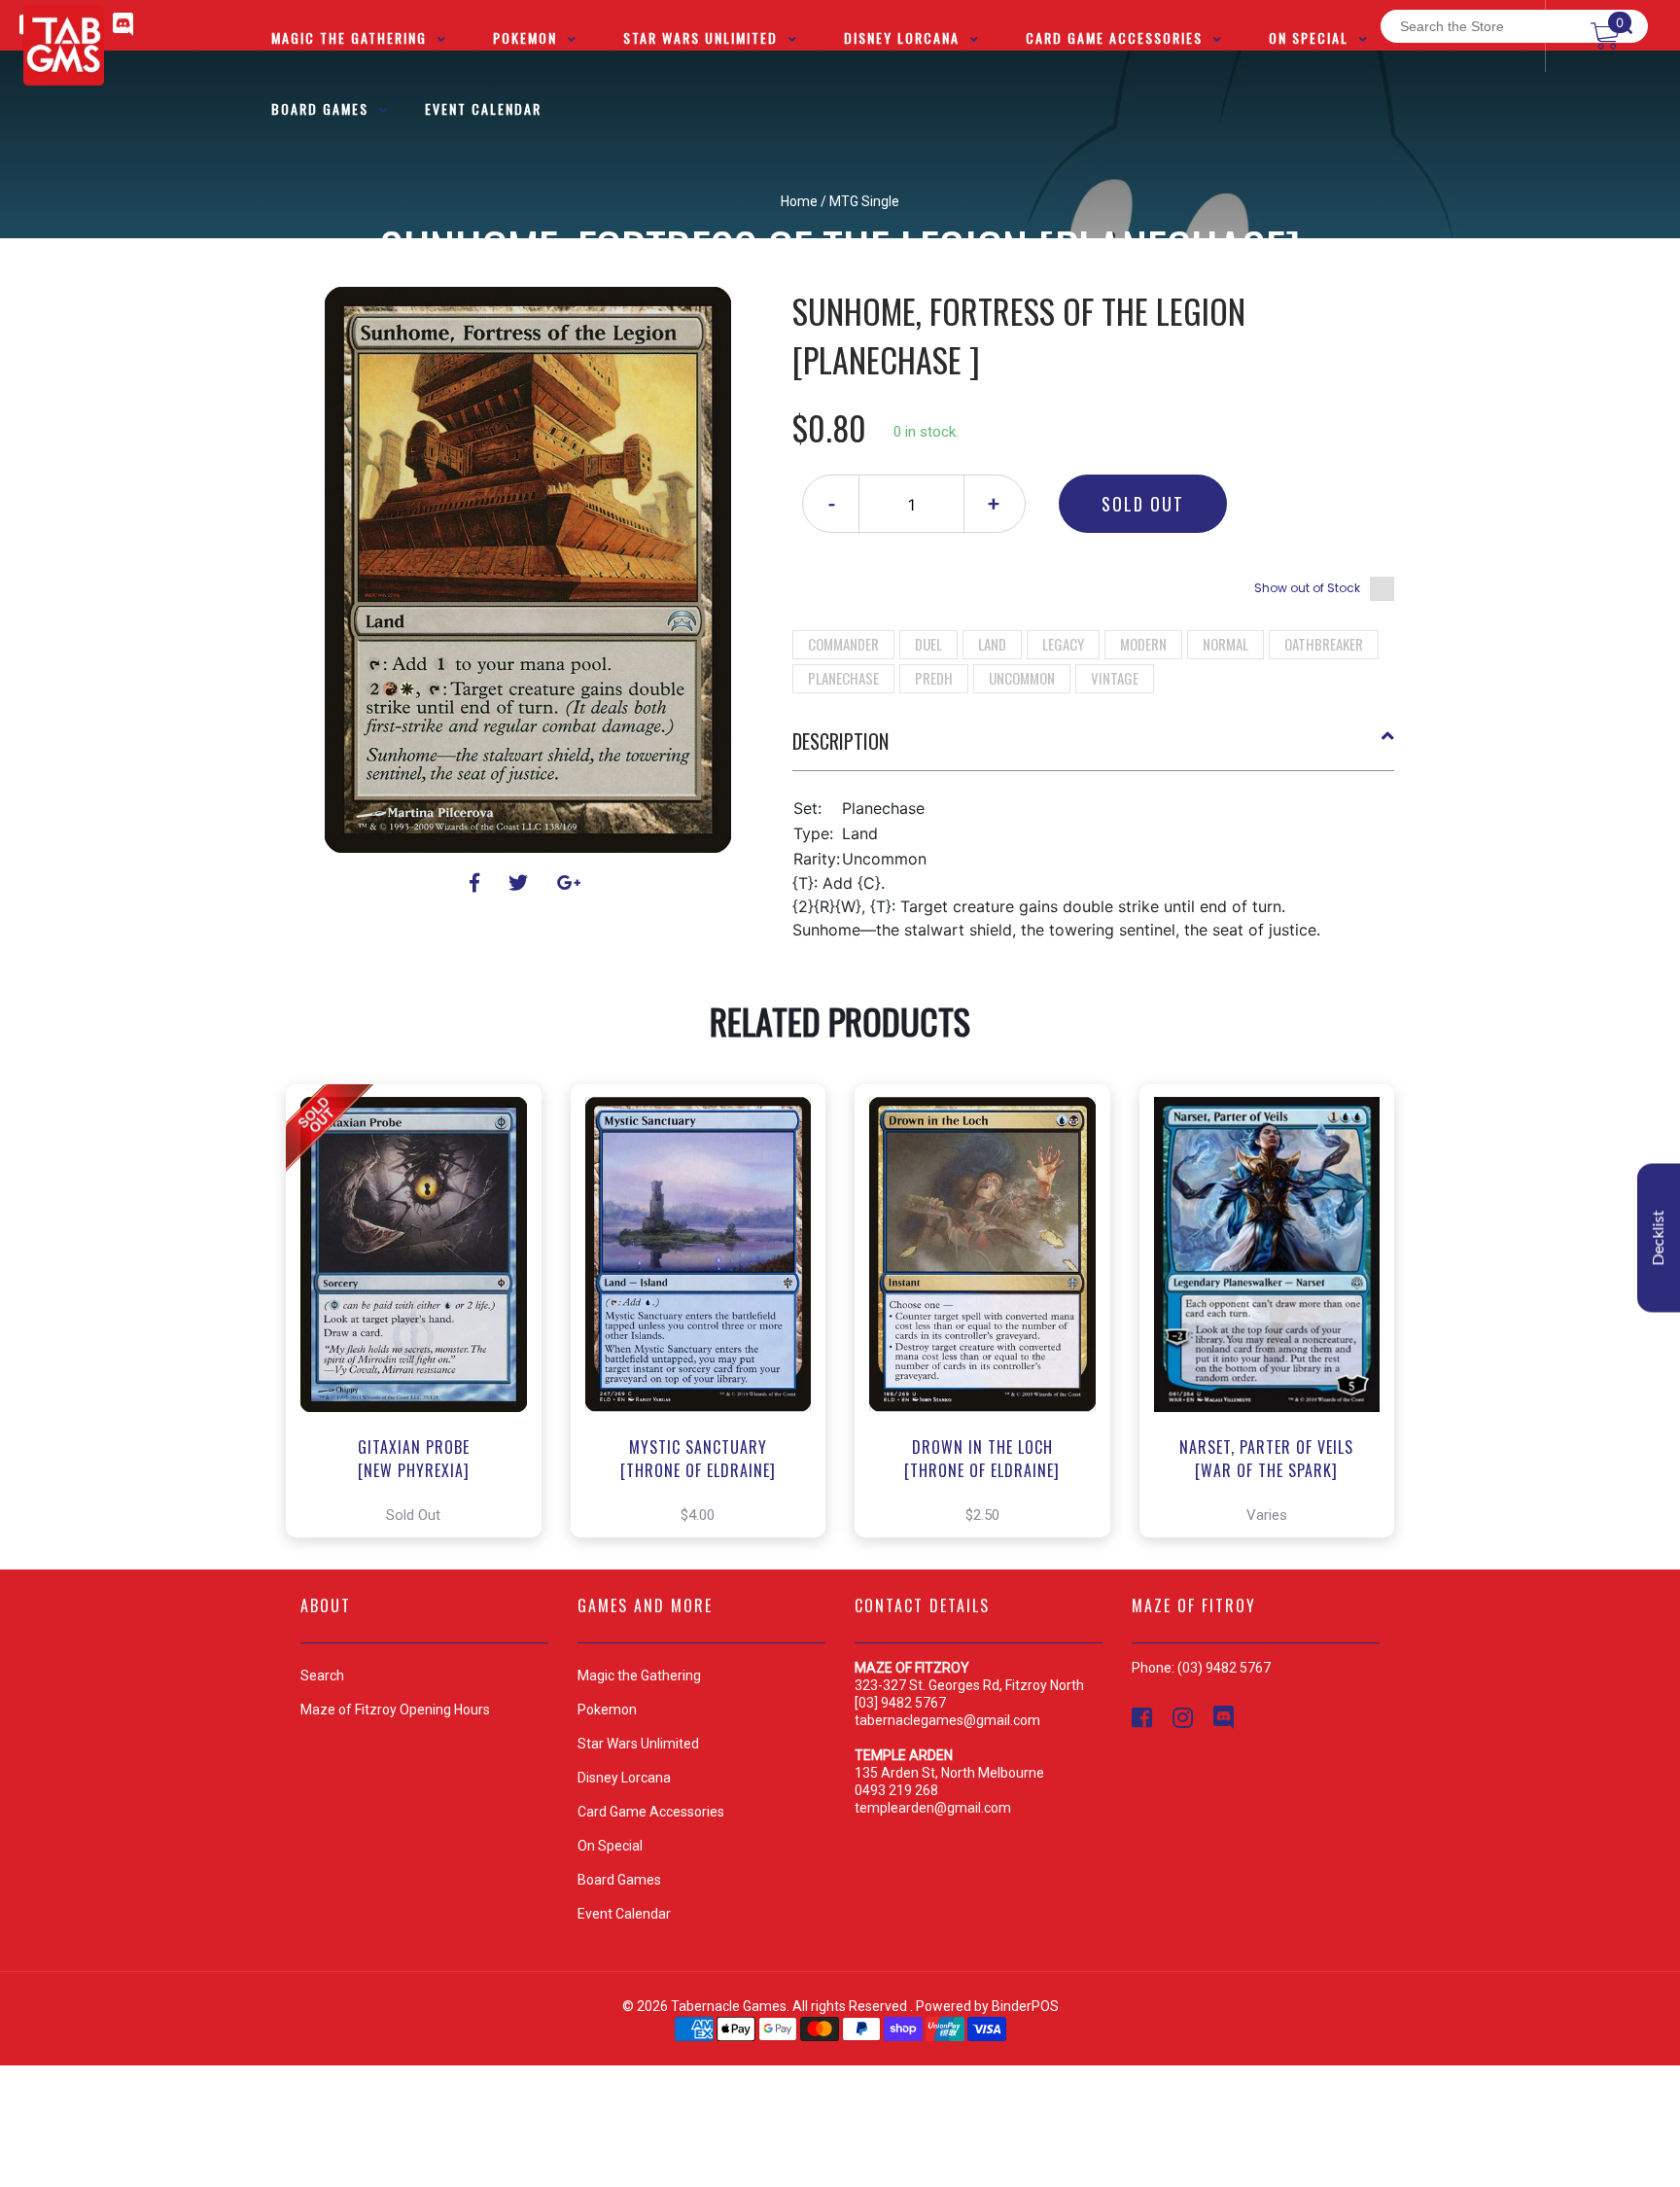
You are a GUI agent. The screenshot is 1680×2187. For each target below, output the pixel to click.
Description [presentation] (840, 741)
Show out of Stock (1307, 588)
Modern (1143, 644)
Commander (843, 644)
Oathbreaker (1324, 644)
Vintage (1115, 678)
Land (992, 644)
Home (799, 201)
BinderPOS (1025, 2006)
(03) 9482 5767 (1224, 1668)
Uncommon (1022, 678)
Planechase (843, 678)
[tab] (1094, 749)
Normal (1225, 644)
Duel (928, 644)
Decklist (1659, 1237)
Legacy (1063, 644)
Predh (934, 678)
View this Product (422, 1311)
